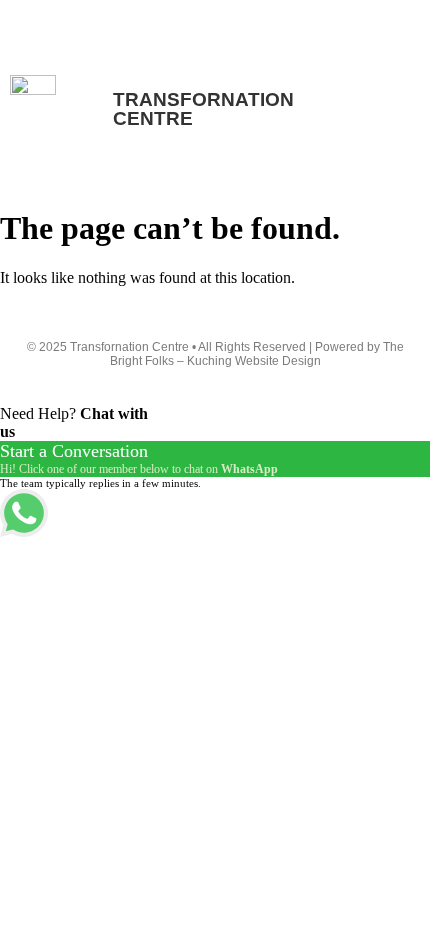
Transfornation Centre (69, 24)
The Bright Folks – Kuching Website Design (257, 354)
